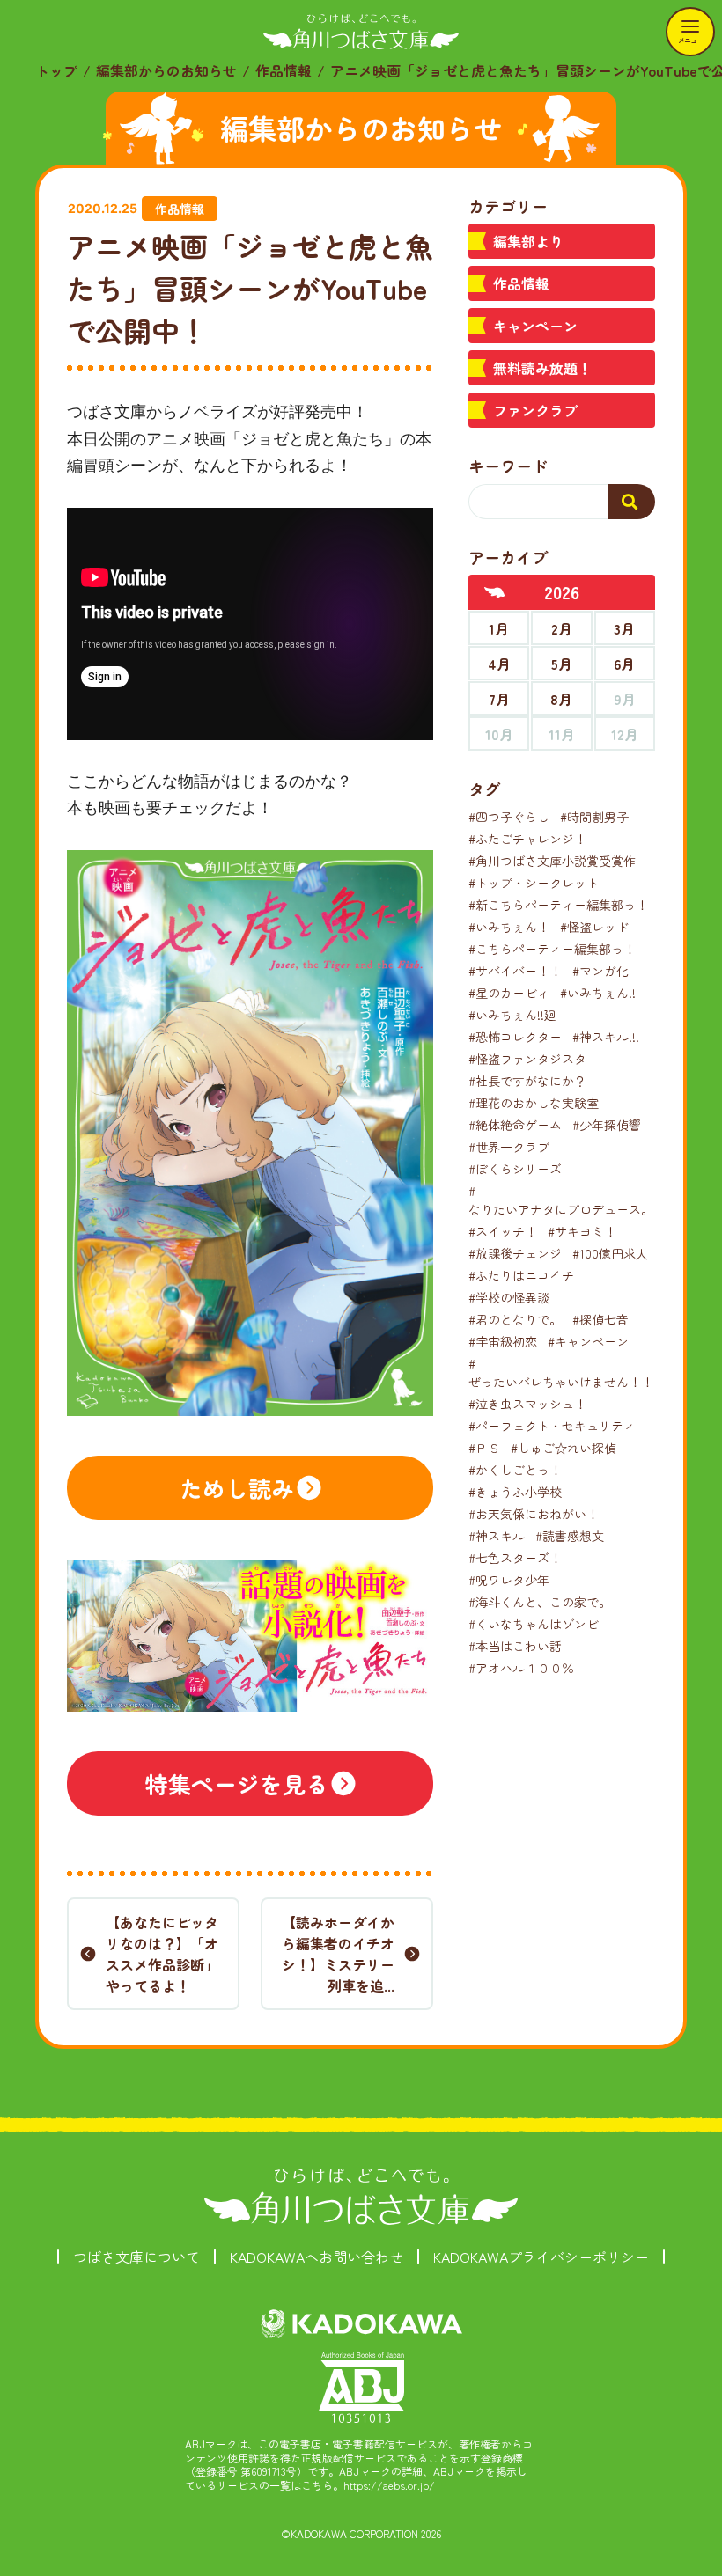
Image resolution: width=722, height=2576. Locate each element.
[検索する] (631, 502)
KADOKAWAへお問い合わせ (317, 2257)
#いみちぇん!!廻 (512, 1015)
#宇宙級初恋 (503, 1341)
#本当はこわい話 (515, 1646)
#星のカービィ (509, 993)
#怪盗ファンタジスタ (527, 1059)
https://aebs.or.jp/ (389, 2485)
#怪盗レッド (594, 927)
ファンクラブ (535, 410)
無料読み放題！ (542, 368)
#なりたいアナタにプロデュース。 (561, 1200)
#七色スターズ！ (515, 1558)
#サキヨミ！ (582, 1231)
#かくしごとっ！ (515, 1470)
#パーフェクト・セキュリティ (552, 1426)
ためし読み (237, 1488)
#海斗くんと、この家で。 (540, 1602)
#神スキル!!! (606, 1037)
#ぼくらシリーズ (515, 1169)
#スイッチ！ (503, 1231)
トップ (56, 70)
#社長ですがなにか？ (527, 1081)
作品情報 (284, 70)
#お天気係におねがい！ (534, 1514)
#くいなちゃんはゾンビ (534, 1624)
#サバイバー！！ (515, 971)
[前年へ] (495, 592)
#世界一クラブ (509, 1147)
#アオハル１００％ (521, 1668)
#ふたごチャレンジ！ (527, 839)
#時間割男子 (594, 817)
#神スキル (497, 1536)
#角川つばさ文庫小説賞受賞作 (552, 861)
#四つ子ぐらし (509, 817)
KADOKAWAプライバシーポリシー (541, 2257)
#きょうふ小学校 (515, 1492)
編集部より (528, 241)
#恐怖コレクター (515, 1037)
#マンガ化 (600, 971)
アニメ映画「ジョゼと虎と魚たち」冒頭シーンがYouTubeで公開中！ (250, 288)
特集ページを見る (237, 1783)
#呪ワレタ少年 (509, 1580)
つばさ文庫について (136, 2257)
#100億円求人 (610, 1253)
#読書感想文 (570, 1536)
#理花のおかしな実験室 (534, 1103)
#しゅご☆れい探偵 (564, 1448)
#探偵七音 (600, 1319)
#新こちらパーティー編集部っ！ (558, 905)
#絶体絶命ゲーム (515, 1125)
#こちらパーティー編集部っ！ (552, 949)
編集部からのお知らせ (166, 70)
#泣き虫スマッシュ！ (527, 1404)
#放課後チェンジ (515, 1253)
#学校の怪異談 (509, 1297)
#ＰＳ (484, 1448)
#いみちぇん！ (509, 927)
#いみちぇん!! (598, 993)
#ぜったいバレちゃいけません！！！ (567, 1372)
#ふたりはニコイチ (521, 1275)
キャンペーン (535, 326)
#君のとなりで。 (515, 1319)
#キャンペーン (588, 1341)
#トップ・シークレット (534, 883)
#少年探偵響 (607, 1125)
